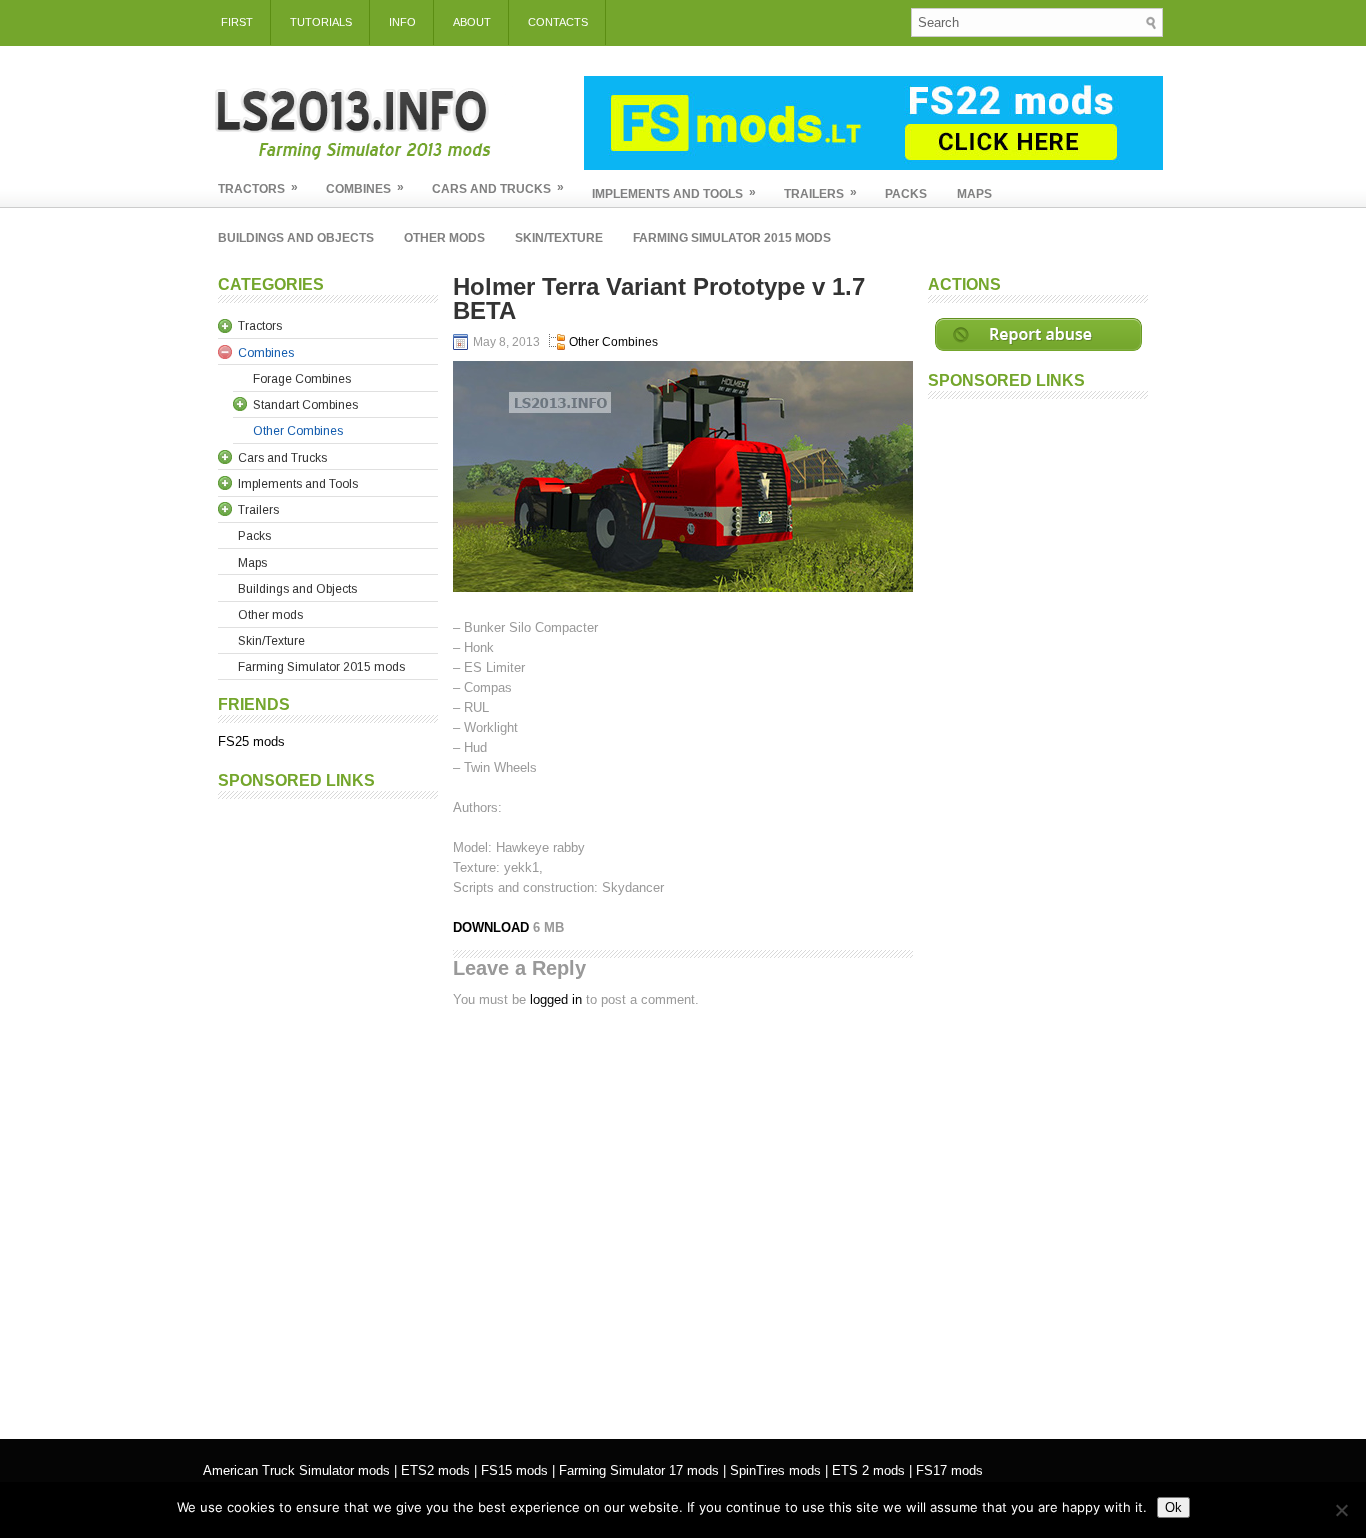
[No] (1341, 1510)
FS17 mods (949, 1470)
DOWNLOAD (493, 927)
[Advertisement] (328, 1109)
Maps (974, 194)
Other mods (444, 238)
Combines (365, 188)
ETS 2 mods (868, 1470)
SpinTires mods (775, 1470)
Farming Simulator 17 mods (639, 1470)
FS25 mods (251, 741)
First (237, 22)
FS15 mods (514, 1470)
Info (402, 22)
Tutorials (321, 22)
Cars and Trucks (498, 188)
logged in (556, 999)
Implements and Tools (674, 193)
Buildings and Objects (296, 238)
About (472, 22)
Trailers (820, 193)
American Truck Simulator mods (296, 1470)
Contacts (558, 22)
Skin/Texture (559, 238)
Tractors (258, 188)
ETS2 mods (435, 1470)
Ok (1173, 1507)
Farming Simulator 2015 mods (732, 238)
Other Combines (613, 342)
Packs (906, 194)
